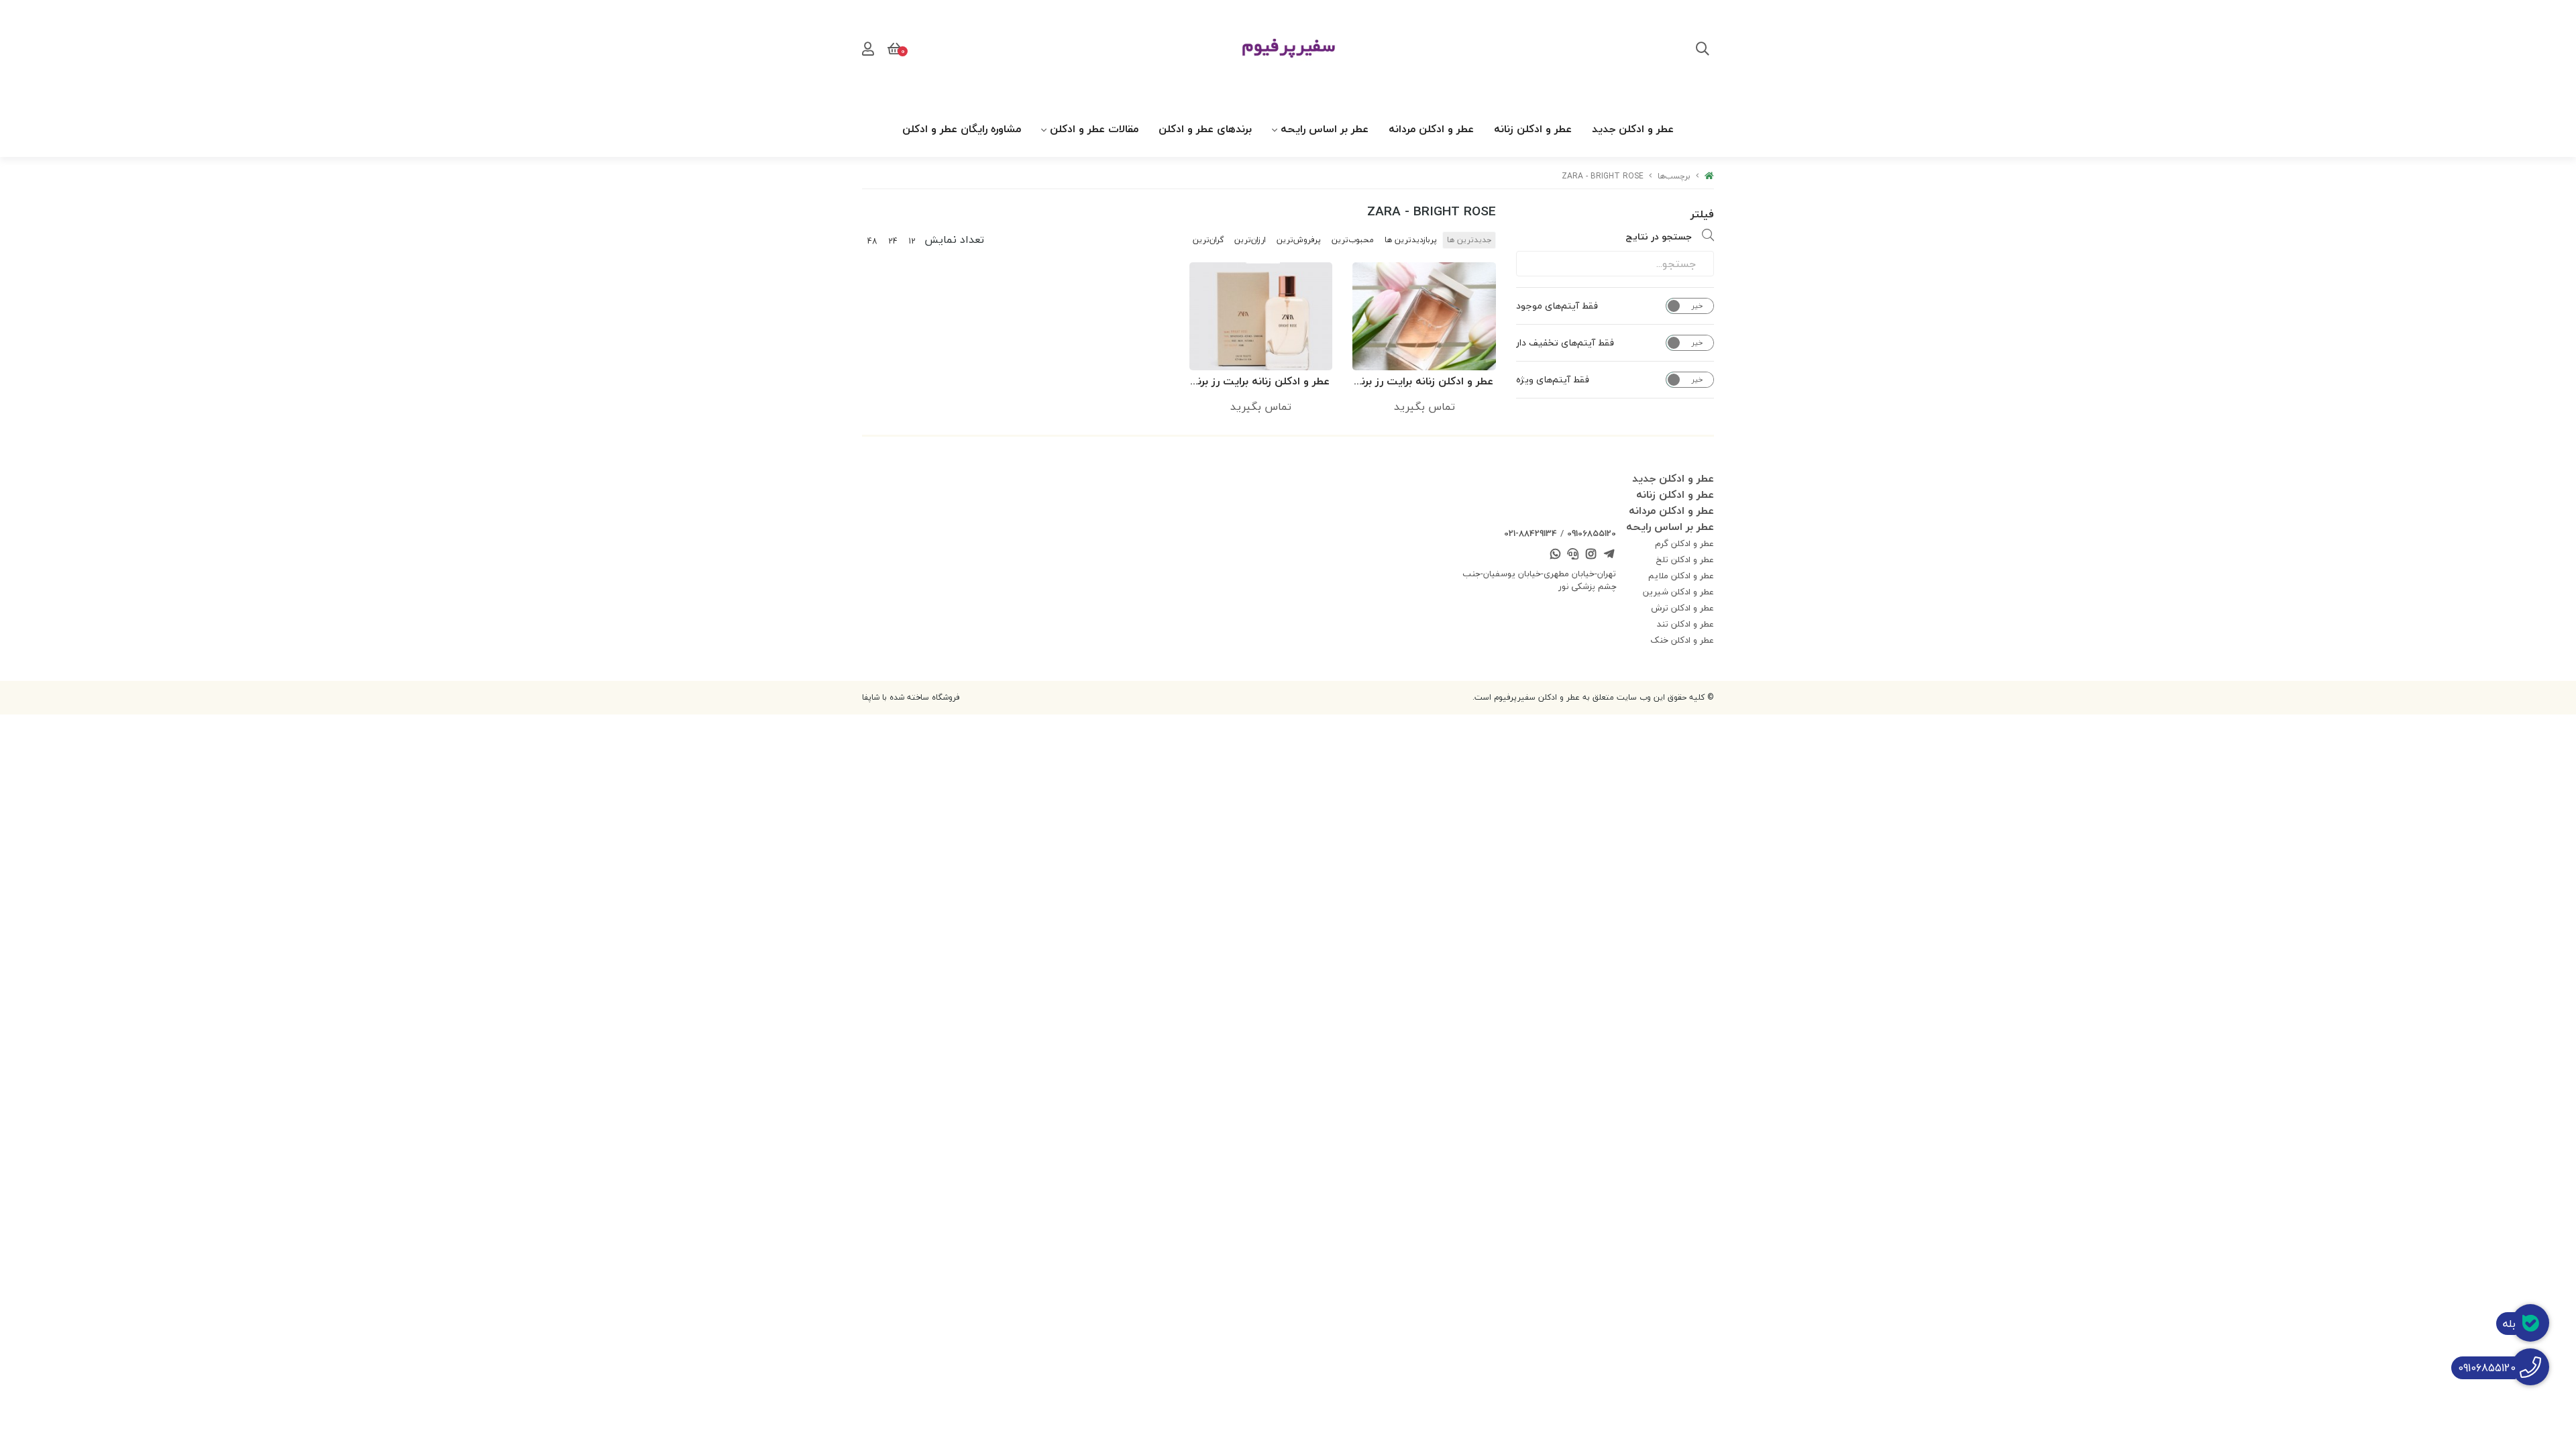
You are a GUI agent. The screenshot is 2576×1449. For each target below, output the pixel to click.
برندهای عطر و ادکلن (1205, 129)
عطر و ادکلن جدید (1633, 129)
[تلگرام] (1609, 555)
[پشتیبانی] (1573, 555)
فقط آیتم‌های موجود (1557, 306)
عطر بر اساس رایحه (1325, 129)
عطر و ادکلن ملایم (1681, 576)
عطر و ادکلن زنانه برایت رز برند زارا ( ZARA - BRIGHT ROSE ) (1425, 382)
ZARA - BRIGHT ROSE (1603, 176)
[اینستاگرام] (1591, 555)
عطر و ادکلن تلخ (1685, 559)
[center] (1703, 50)
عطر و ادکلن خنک (1682, 640)
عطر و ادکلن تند (1685, 624)
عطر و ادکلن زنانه (1533, 129)
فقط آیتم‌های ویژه (1553, 380)
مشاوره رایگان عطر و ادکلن (962, 129)
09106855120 (1592, 533)
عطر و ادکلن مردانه (1431, 129)
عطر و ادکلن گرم (1684, 543)
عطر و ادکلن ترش (1682, 608)
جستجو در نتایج (1659, 236)
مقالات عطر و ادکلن (1094, 129)
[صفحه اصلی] (1709, 176)
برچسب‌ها (1674, 176)
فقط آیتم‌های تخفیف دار (1565, 343)
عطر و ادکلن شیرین (1678, 592)
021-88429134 (1531, 533)
